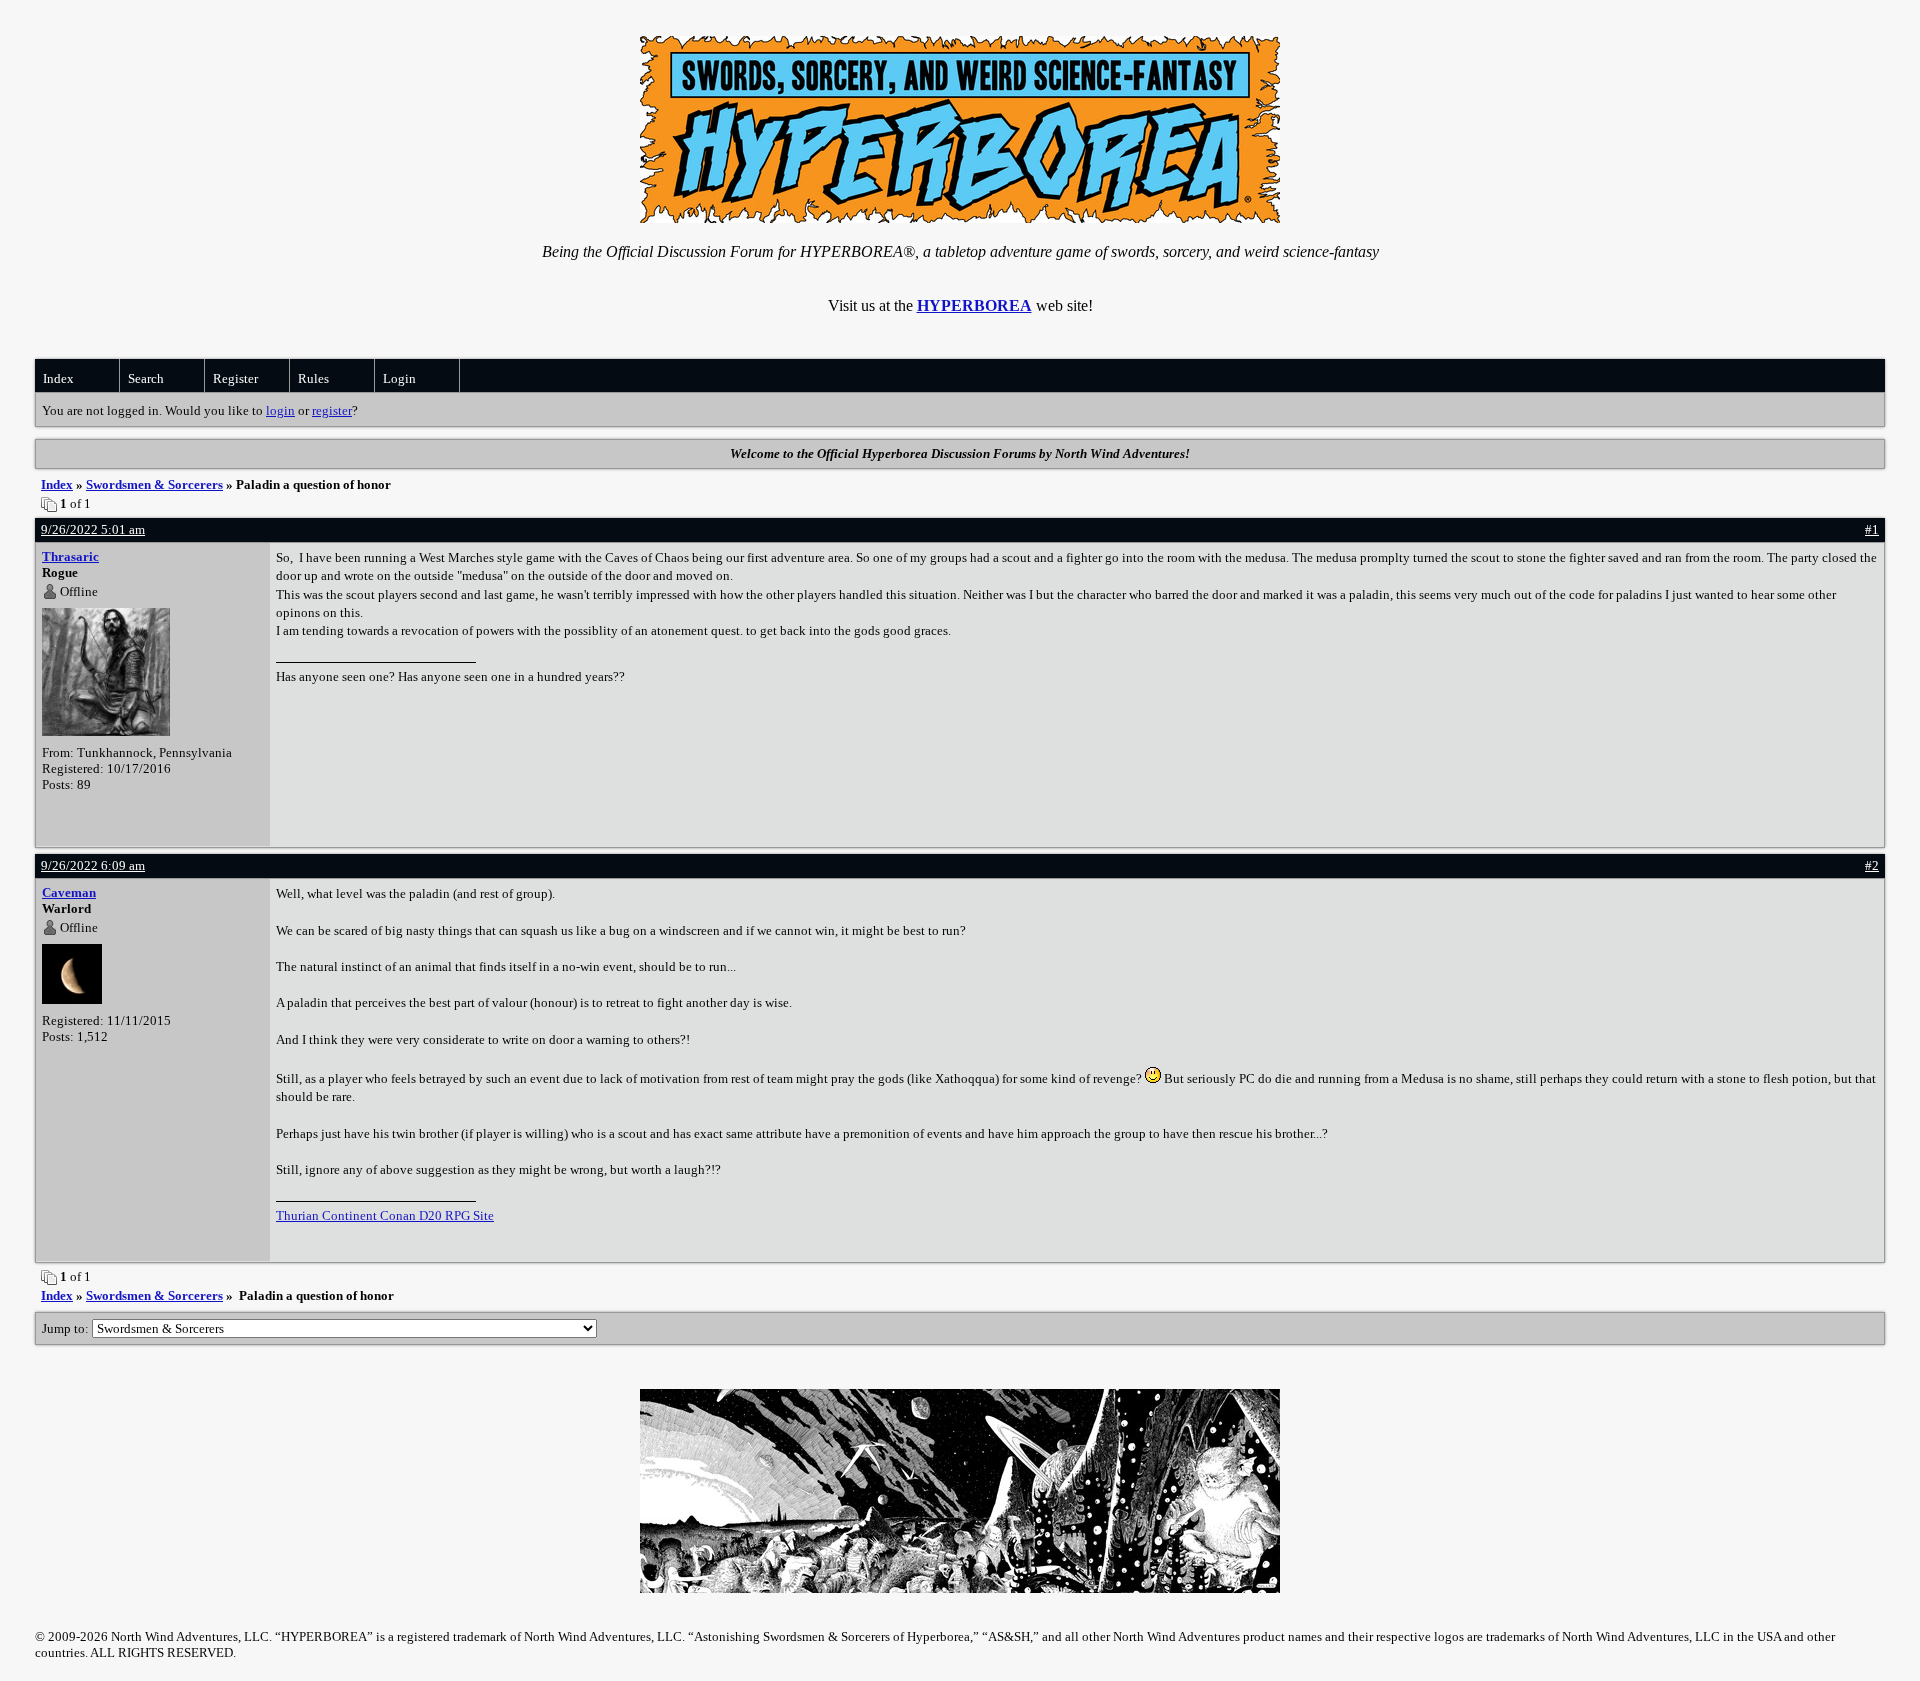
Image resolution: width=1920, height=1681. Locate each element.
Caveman (69, 892)
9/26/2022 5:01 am (93, 529)
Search (146, 378)
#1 (1872, 529)
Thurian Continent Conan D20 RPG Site (385, 1215)
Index (58, 378)
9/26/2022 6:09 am (93, 865)
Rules (313, 378)
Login (399, 378)
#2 (1872, 865)
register (332, 410)
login (280, 410)
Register (235, 378)
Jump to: (67, 1328)
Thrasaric (70, 556)
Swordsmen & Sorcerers (154, 484)
